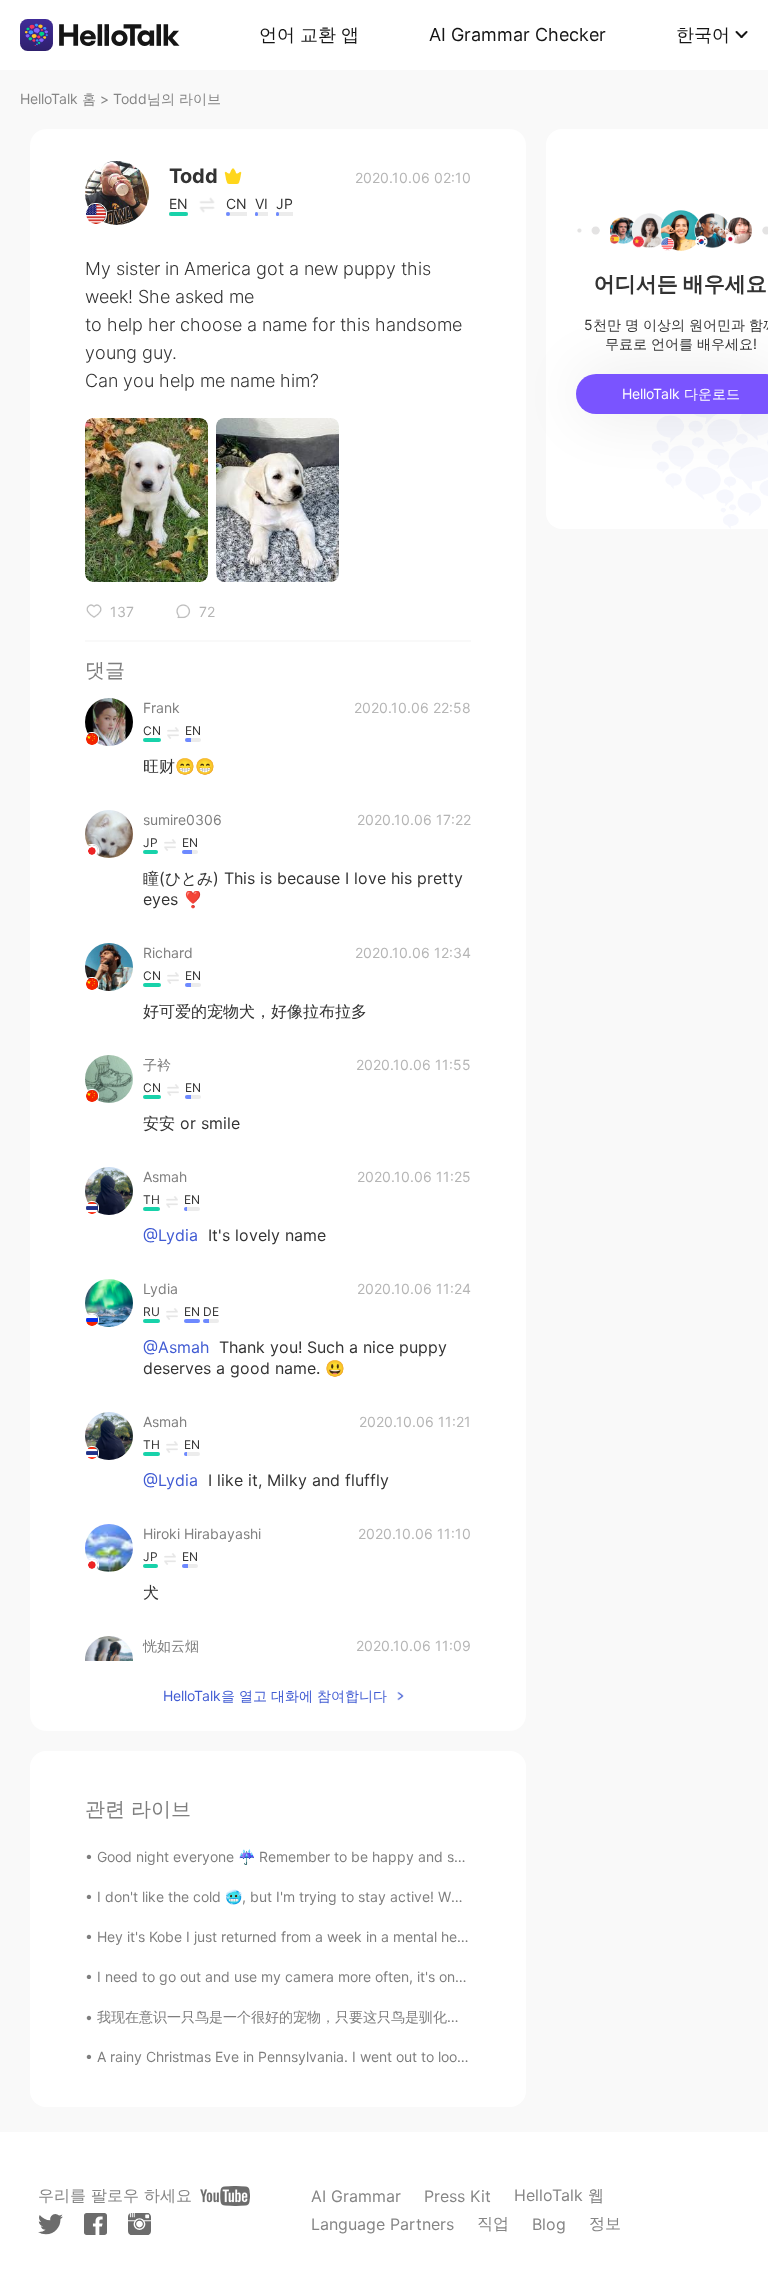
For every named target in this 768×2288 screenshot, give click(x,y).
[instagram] (139, 2224)
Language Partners (382, 2224)
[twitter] (50, 2224)
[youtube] (225, 2196)
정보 (605, 2223)
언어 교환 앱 (309, 34)
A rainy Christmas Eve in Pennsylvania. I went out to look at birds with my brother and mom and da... (425, 2056)
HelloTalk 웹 (559, 2195)
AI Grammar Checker (517, 34)
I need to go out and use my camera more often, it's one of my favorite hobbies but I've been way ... (424, 1976)
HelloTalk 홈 (58, 98)
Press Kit (457, 2196)
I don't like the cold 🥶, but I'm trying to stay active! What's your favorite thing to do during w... (406, 1896)
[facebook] (95, 2224)
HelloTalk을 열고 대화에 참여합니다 (275, 1695)
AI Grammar (356, 2196)
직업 (493, 2223)
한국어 (703, 34)
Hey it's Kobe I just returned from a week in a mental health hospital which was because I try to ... (414, 1936)
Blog (549, 2224)
